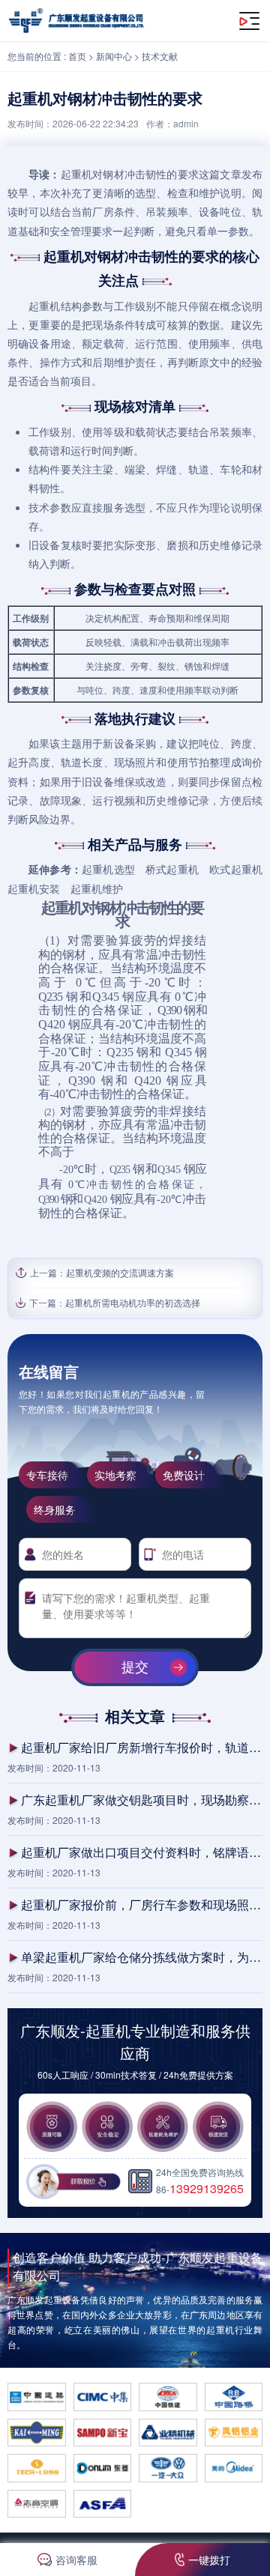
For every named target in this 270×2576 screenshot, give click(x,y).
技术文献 (160, 56)
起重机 (77, 174)
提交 (135, 1667)
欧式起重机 (236, 869)
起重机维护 (97, 888)
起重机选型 (108, 869)
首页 (77, 56)
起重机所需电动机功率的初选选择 (133, 1302)
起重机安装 (34, 888)
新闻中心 (114, 56)
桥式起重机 (172, 869)
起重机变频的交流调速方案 (120, 1272)
